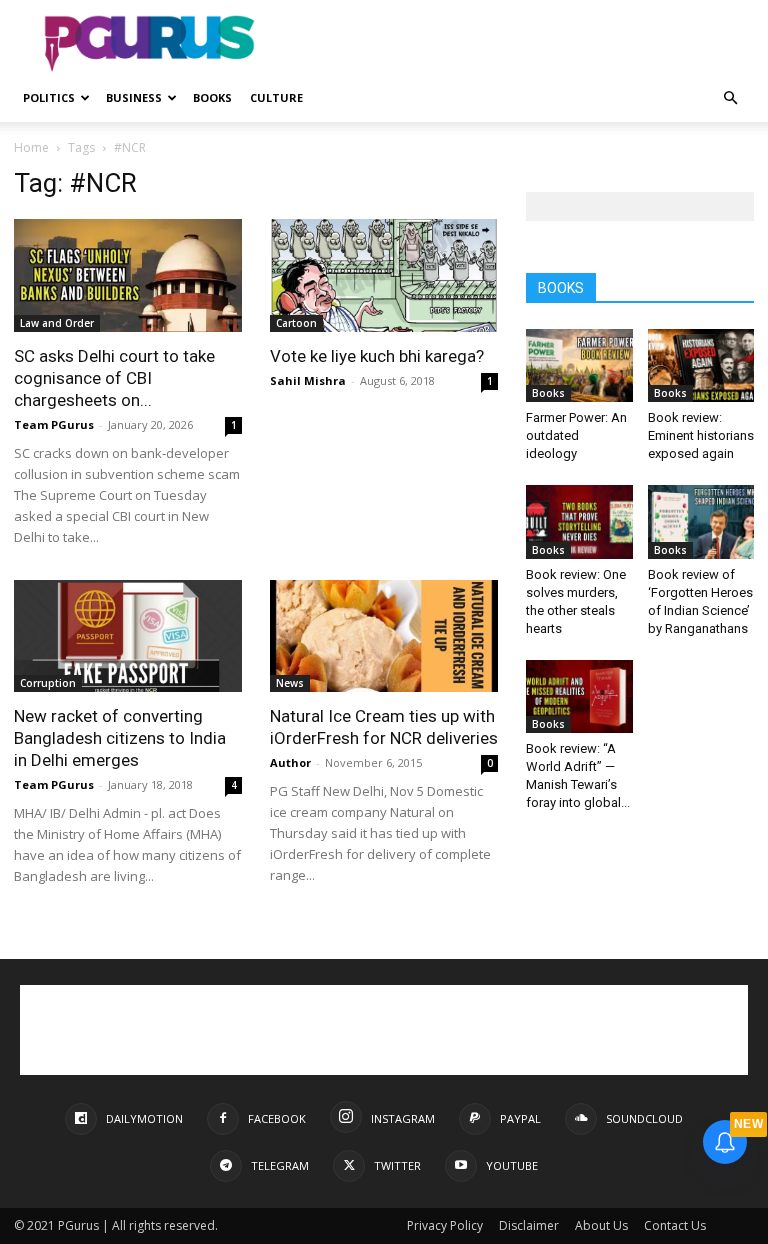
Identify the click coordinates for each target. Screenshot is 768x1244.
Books (212, 97)
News (290, 683)
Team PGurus (54, 424)
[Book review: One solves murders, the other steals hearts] (579, 521)
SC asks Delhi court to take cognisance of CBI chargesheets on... (114, 378)
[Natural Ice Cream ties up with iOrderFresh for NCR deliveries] (384, 636)
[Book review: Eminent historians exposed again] (701, 365)
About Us (601, 1225)
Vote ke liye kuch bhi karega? (377, 356)
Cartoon (296, 323)
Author (290, 762)
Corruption (48, 683)
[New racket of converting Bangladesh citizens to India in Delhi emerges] (128, 636)
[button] (730, 98)
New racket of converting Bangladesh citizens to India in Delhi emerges (120, 738)
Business (134, 97)
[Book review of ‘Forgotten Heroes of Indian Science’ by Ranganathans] (701, 521)
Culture (276, 97)
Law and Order (57, 323)
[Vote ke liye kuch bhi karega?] (384, 275)
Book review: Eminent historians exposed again (701, 435)
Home (31, 147)
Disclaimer (529, 1225)
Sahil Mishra (308, 380)
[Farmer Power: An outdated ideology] (579, 365)
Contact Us (675, 1225)
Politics (49, 97)
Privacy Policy (445, 1225)
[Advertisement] (519, 44)
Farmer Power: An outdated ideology (576, 435)
